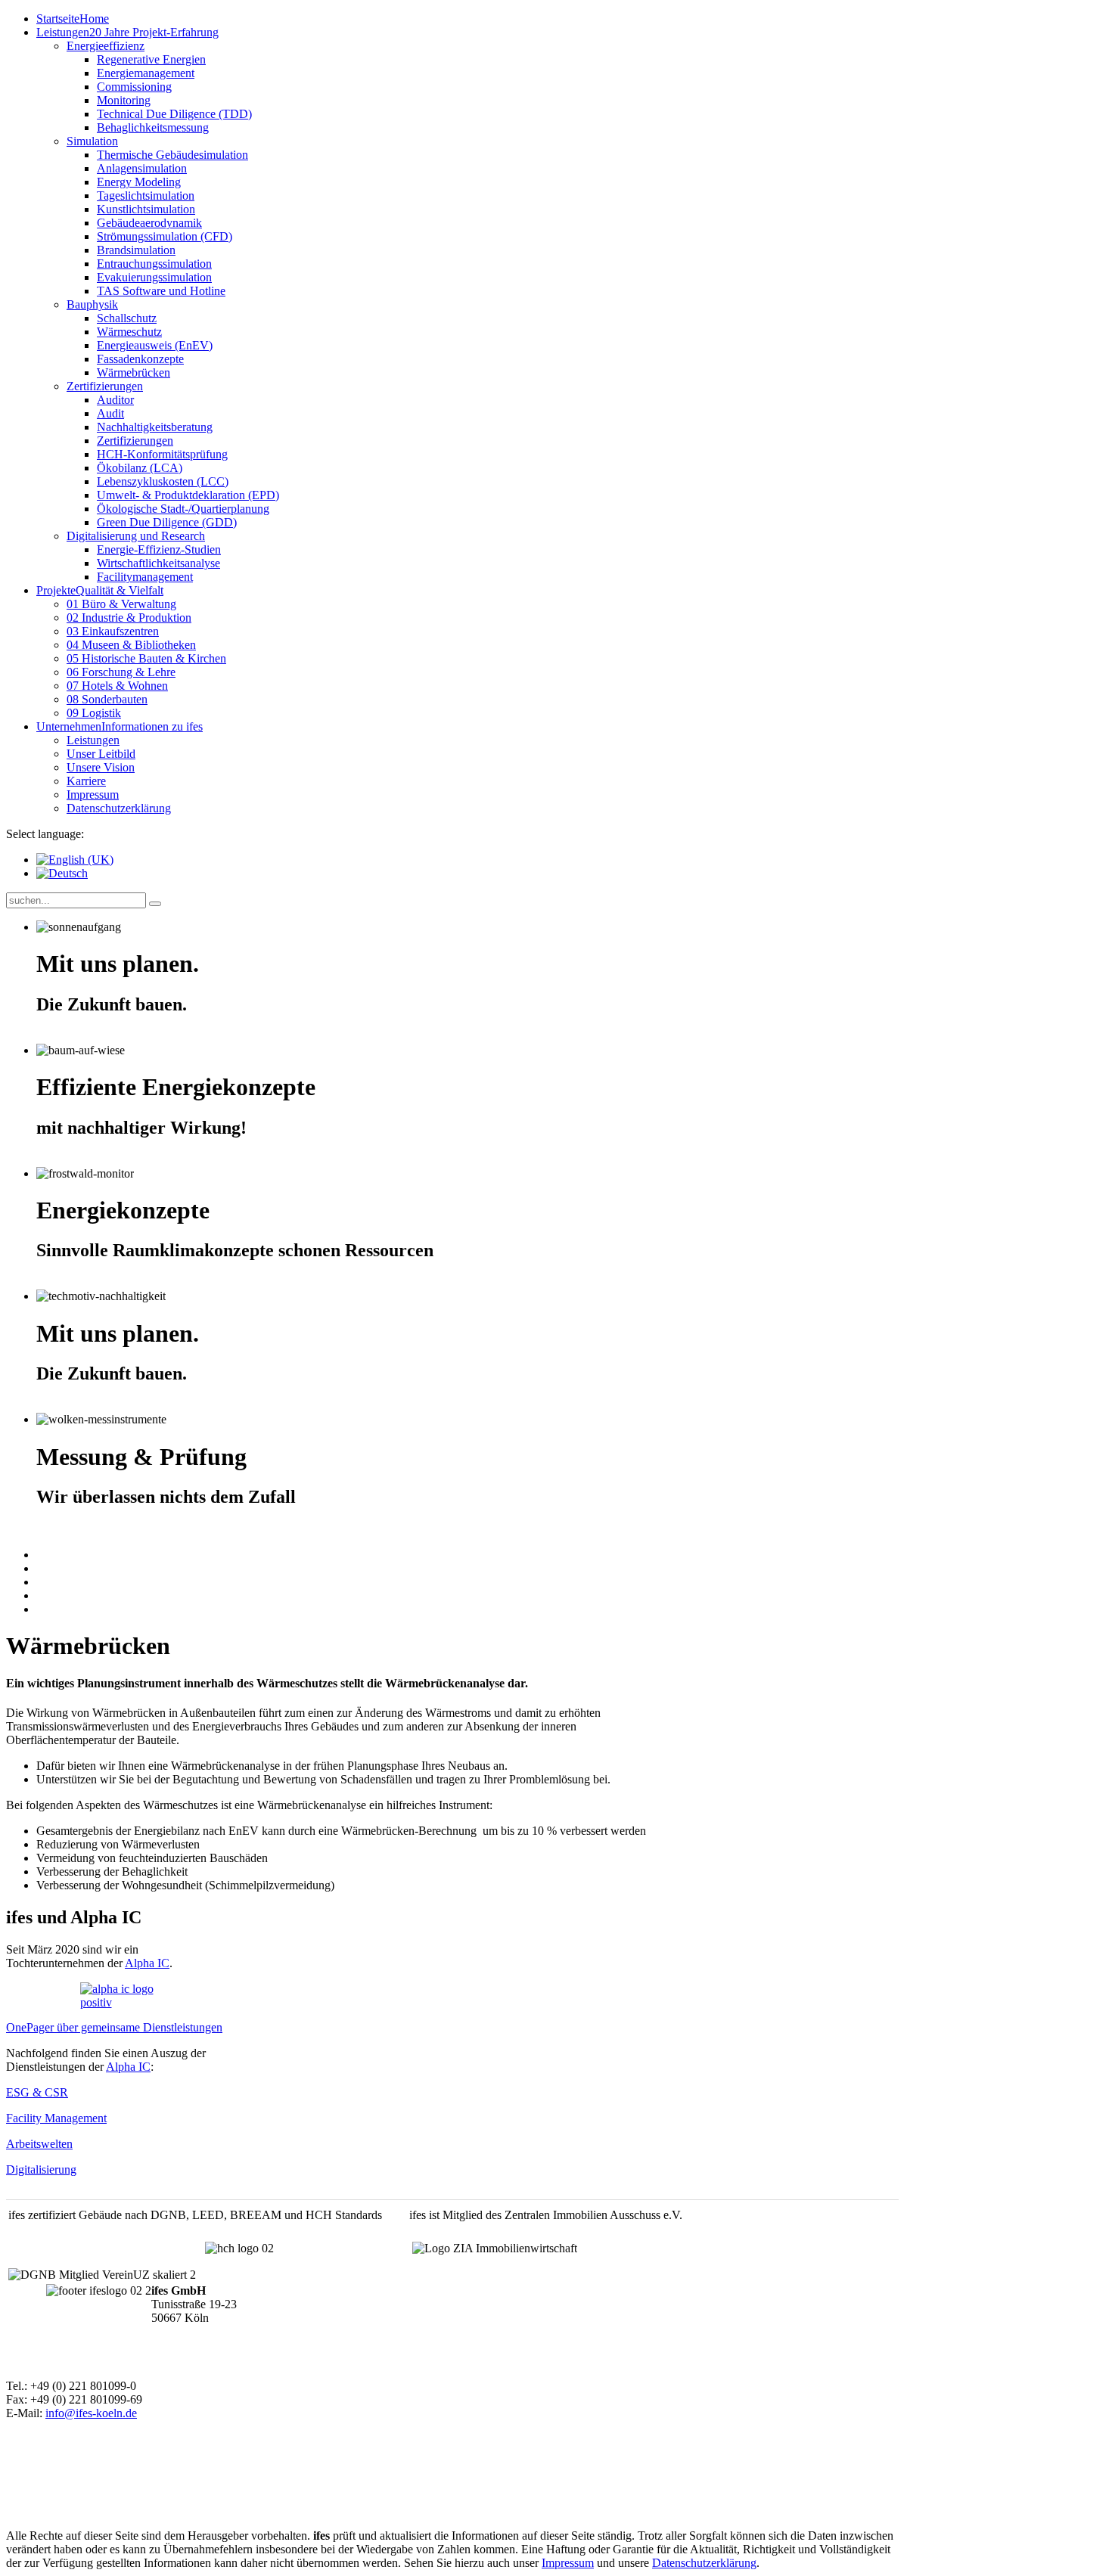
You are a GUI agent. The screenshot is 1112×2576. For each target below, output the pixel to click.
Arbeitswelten (39, 2144)
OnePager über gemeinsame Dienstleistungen (114, 2027)
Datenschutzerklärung (704, 2563)
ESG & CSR (37, 2092)
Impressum (568, 2563)
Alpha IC (147, 1963)
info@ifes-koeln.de (91, 2413)
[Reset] (155, 904)
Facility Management (56, 2118)
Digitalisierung (41, 2169)
